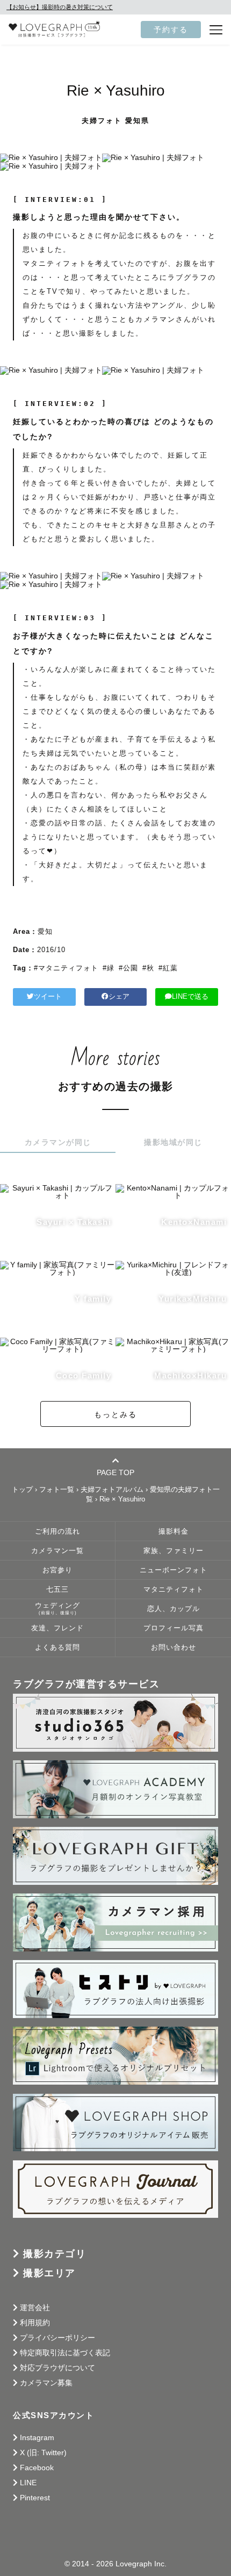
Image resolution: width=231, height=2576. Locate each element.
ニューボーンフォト (174, 1570)
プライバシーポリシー (57, 2338)
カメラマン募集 (46, 2383)
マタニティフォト (174, 1590)
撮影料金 (174, 1532)
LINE (28, 2483)
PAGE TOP (115, 1472)
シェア (119, 997)
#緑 (109, 968)
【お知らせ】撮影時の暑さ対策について (60, 7)
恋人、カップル (174, 1609)
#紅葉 (168, 968)
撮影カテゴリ (55, 2254)
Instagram (37, 2437)
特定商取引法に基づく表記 (65, 2353)
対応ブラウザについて (57, 2368)
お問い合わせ (174, 1648)
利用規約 (35, 2323)
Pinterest (35, 2498)
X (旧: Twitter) (43, 2452)
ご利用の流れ (57, 1532)
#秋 (148, 968)
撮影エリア (49, 2273)
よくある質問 (57, 1648)
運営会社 (35, 2307)
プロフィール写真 (174, 1628)
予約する (171, 30)
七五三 (57, 1590)
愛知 (45, 931)
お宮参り (57, 1570)
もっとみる (115, 1414)
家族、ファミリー (174, 1551)
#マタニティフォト (66, 968)
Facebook (37, 2468)
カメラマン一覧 (57, 1551)
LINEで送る (190, 997)
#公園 (128, 968)
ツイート (48, 997)
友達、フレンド (57, 1628)
